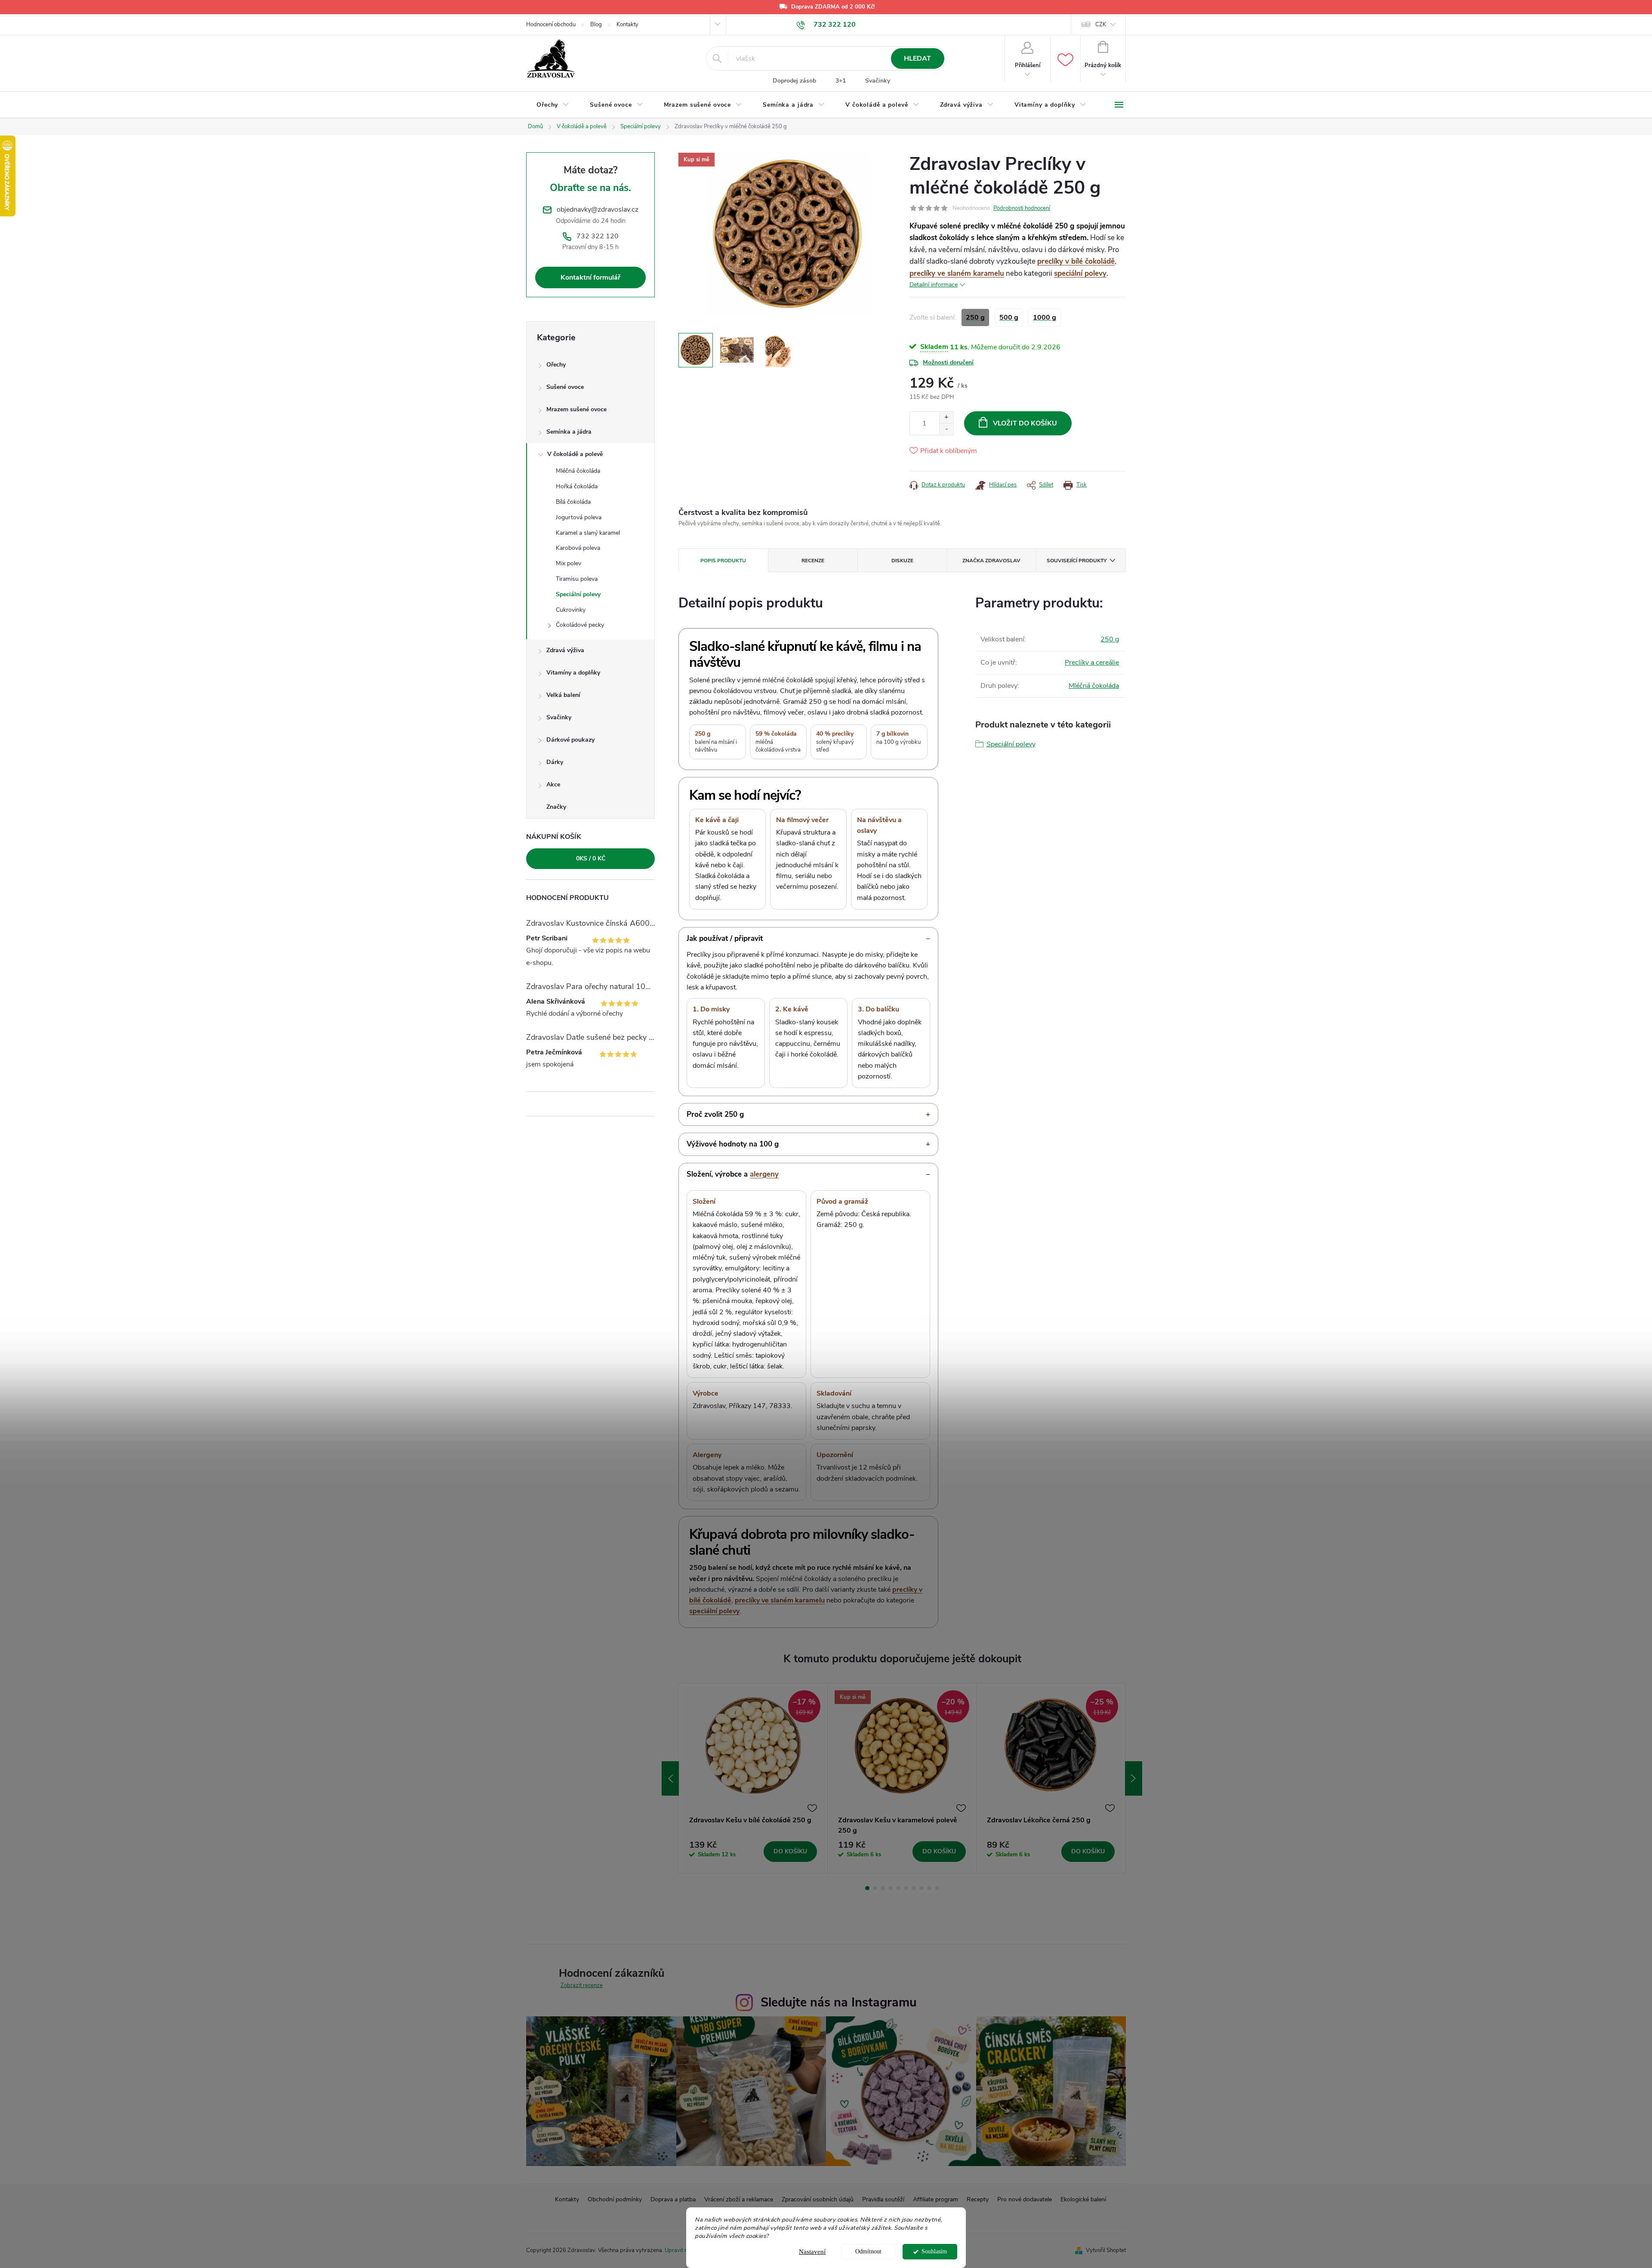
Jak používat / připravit (725, 938)
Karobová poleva (578, 548)
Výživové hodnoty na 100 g (733, 1144)
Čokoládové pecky (580, 625)
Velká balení (563, 695)
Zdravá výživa (565, 650)
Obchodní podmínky (615, 2199)
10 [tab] (937, 1888)
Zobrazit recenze (582, 1985)
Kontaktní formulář (590, 277)
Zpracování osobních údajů (818, 2199)
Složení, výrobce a (733, 1174)
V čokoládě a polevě (575, 454)
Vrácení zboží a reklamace (739, 2199)
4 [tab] (891, 1888)
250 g (1110, 639)
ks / (591, 858)
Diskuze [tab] (902, 561)
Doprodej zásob (794, 81)
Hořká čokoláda (577, 486)
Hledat (917, 59)
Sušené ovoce (565, 387)
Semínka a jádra (569, 432)
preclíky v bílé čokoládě (1076, 261)
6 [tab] (906, 1888)
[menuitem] (553, 105)
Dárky (555, 762)
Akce (553, 784)
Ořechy (556, 365)
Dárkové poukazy (570, 740)
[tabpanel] (753, 1778)
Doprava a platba (673, 2199)
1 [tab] (867, 1888)
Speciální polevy (578, 594)
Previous (670, 1778)
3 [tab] (883, 1888)
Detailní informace (934, 285)
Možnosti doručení (948, 362)
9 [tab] (929, 1888)
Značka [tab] (991, 561)
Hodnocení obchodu (551, 25)
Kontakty (627, 25)
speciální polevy (1080, 273)
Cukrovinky (571, 610)
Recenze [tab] (813, 561)
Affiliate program (935, 2199)
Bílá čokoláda (573, 502)
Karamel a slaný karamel (588, 533)
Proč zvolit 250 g (715, 1114)
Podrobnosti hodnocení (1022, 208)
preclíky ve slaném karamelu (957, 273)
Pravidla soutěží (883, 2199)
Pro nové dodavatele (1025, 2199)
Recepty (978, 2199)
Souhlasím (934, 2251)
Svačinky (878, 81)
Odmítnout (868, 2251)
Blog (596, 25)
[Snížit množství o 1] (946, 429)
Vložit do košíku (1025, 423)
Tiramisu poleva (577, 579)
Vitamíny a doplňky (573, 673)
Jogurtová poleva (579, 517)
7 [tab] (914, 1888)
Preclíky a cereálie (1092, 663)
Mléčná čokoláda (578, 471)
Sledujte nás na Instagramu (839, 2002)
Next (1134, 1778)
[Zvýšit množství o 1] (946, 418)
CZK (1101, 25)
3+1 (841, 81)
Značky (556, 807)
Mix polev (569, 563)
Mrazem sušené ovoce (576, 409)
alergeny (764, 1174)
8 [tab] (922, 1888)
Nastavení (812, 2252)
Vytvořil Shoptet (1106, 2250)
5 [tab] (898, 1888)
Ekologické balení (1083, 2199)
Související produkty (1077, 561)
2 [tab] (875, 1888)
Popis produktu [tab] (723, 561)
